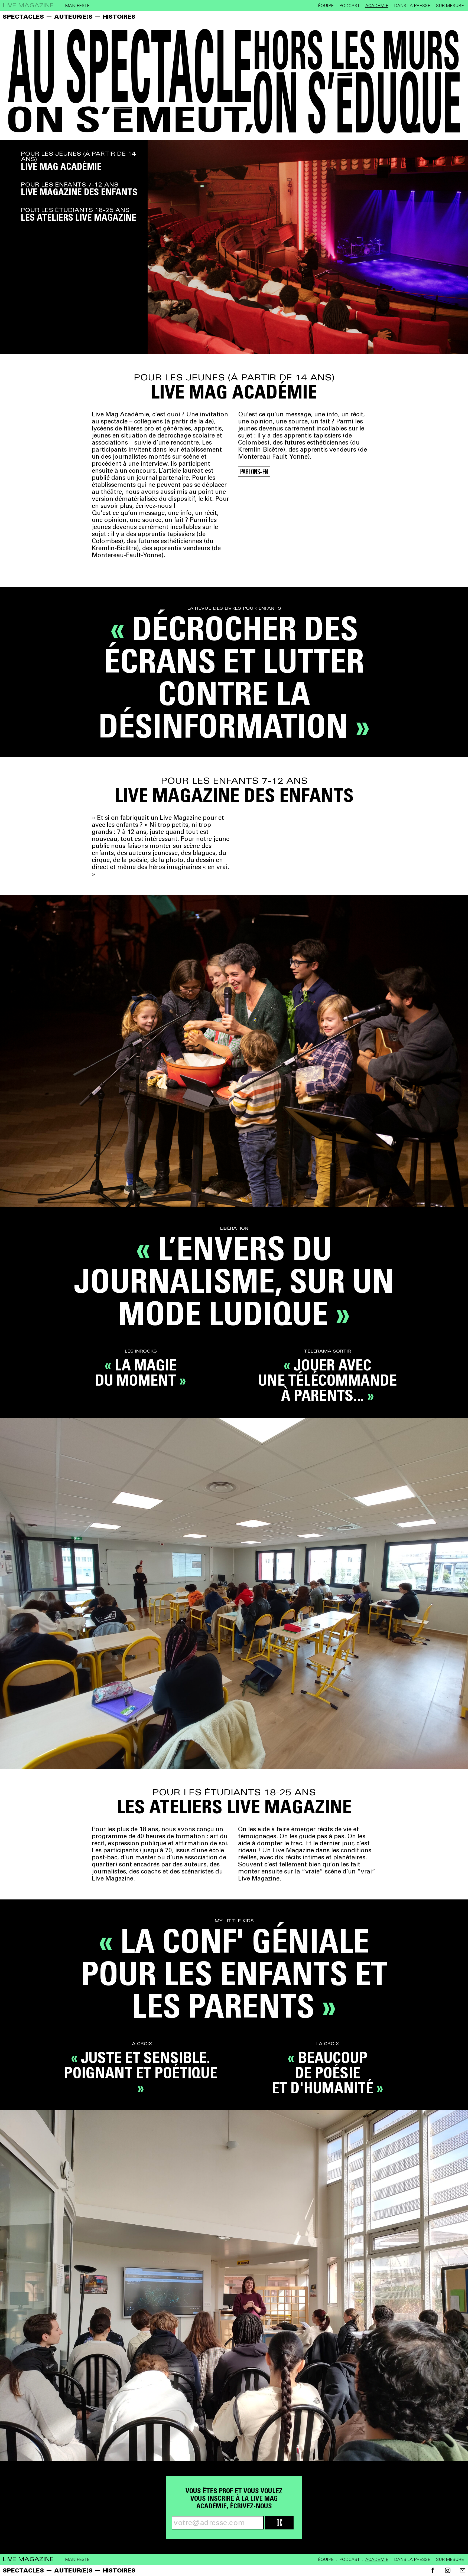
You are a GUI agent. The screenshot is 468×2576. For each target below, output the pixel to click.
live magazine (28, 5)
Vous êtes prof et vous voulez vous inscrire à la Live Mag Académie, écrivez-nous (234, 2498)
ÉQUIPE (326, 6)
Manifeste (77, 6)
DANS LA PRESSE (412, 6)
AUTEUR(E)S (73, 17)
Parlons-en (254, 472)
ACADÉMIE (377, 6)
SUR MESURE (450, 6)
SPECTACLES (23, 17)
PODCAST (350, 6)
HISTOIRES (119, 17)
